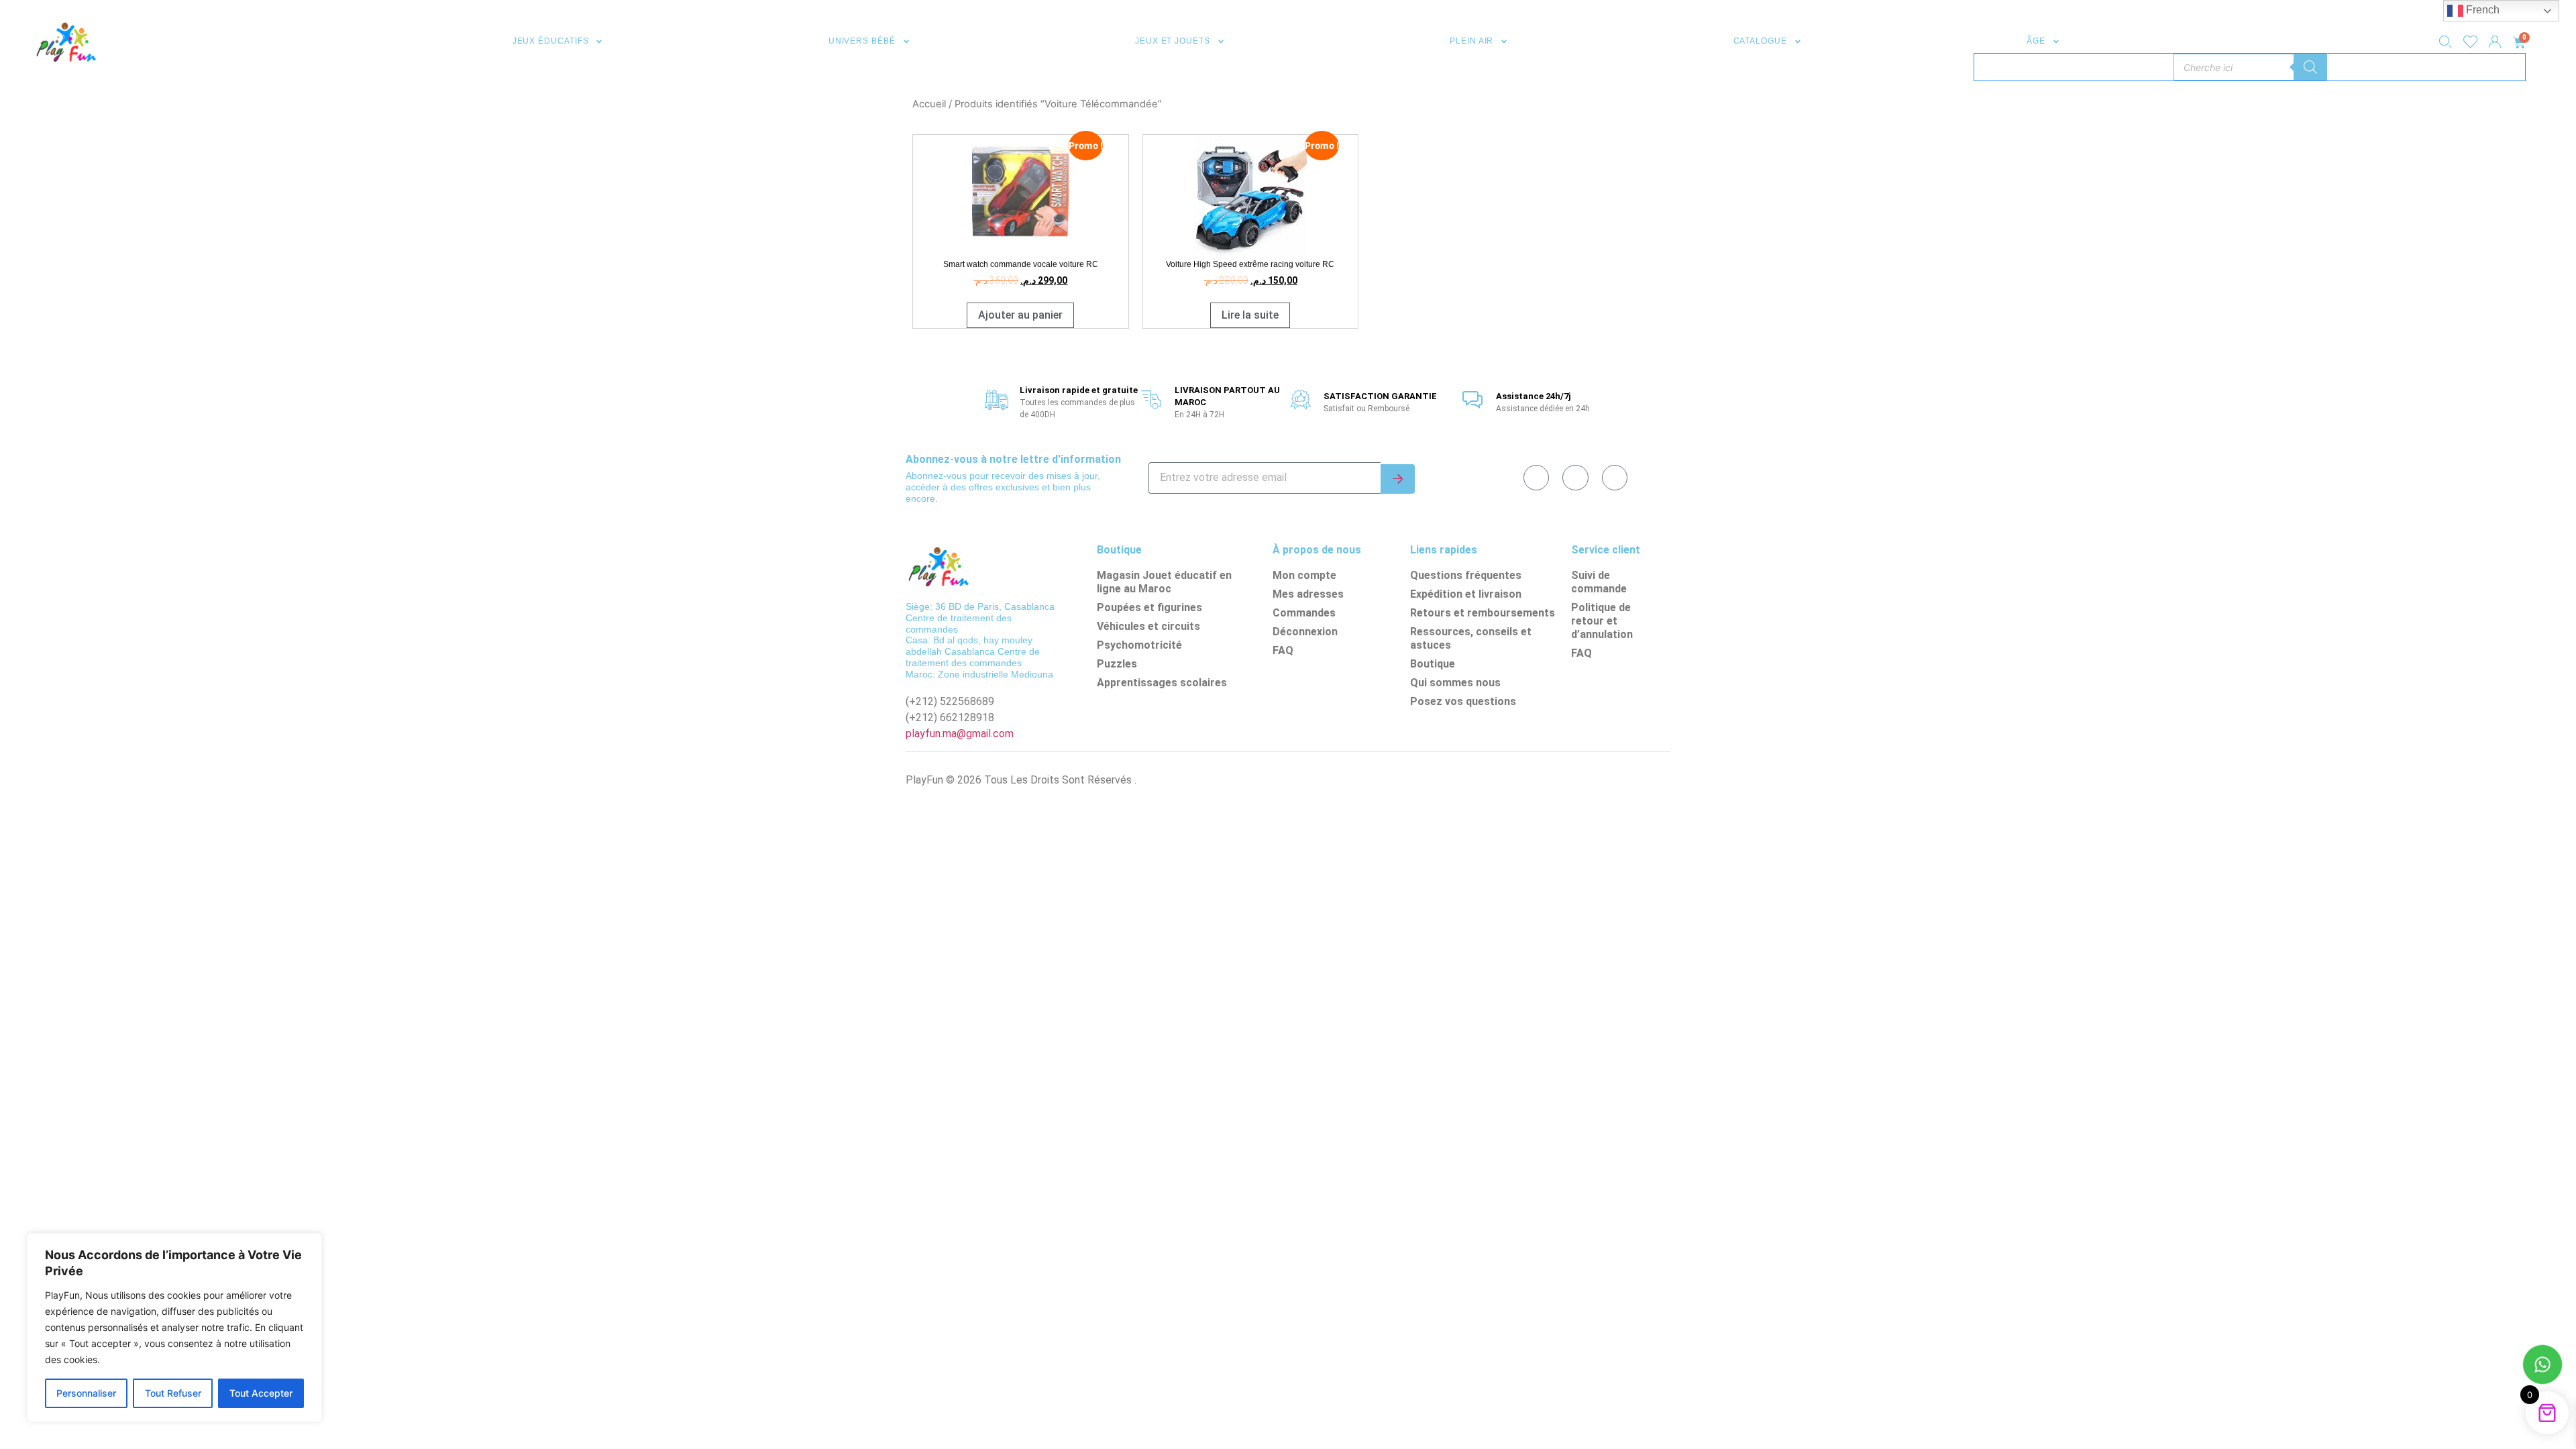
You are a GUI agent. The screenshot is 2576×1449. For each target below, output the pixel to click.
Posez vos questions (1463, 701)
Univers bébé (862, 41)
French (2481, 10)
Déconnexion (1305, 632)
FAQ (1283, 650)
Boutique (1433, 664)
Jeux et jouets (1173, 41)
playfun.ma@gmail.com (960, 734)
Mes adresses (1308, 594)
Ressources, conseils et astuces (1471, 638)
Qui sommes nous (1455, 683)
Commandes (1304, 613)
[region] (174, 1328)
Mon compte (1304, 575)
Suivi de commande (1599, 582)
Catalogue (1760, 41)
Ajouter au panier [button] (1020, 315)
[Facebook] (1536, 478)
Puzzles (1117, 664)
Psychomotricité (1139, 645)
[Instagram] (1615, 478)
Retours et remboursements (1483, 613)
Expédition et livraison (1466, 594)
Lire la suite (1250, 315)
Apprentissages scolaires (1162, 683)
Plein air (1471, 41)
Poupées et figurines (1149, 607)
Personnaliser (86, 1393)
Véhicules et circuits (1148, 626)
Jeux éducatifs (551, 41)
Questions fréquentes (1466, 575)
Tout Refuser (173, 1393)
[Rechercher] (2310, 67)
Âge (2036, 41)
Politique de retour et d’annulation (1602, 621)
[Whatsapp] (1575, 478)
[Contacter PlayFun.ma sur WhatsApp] (2542, 1366)
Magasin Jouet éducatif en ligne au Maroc (1164, 582)
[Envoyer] (1398, 479)
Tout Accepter (261, 1393)
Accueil (929, 104)
